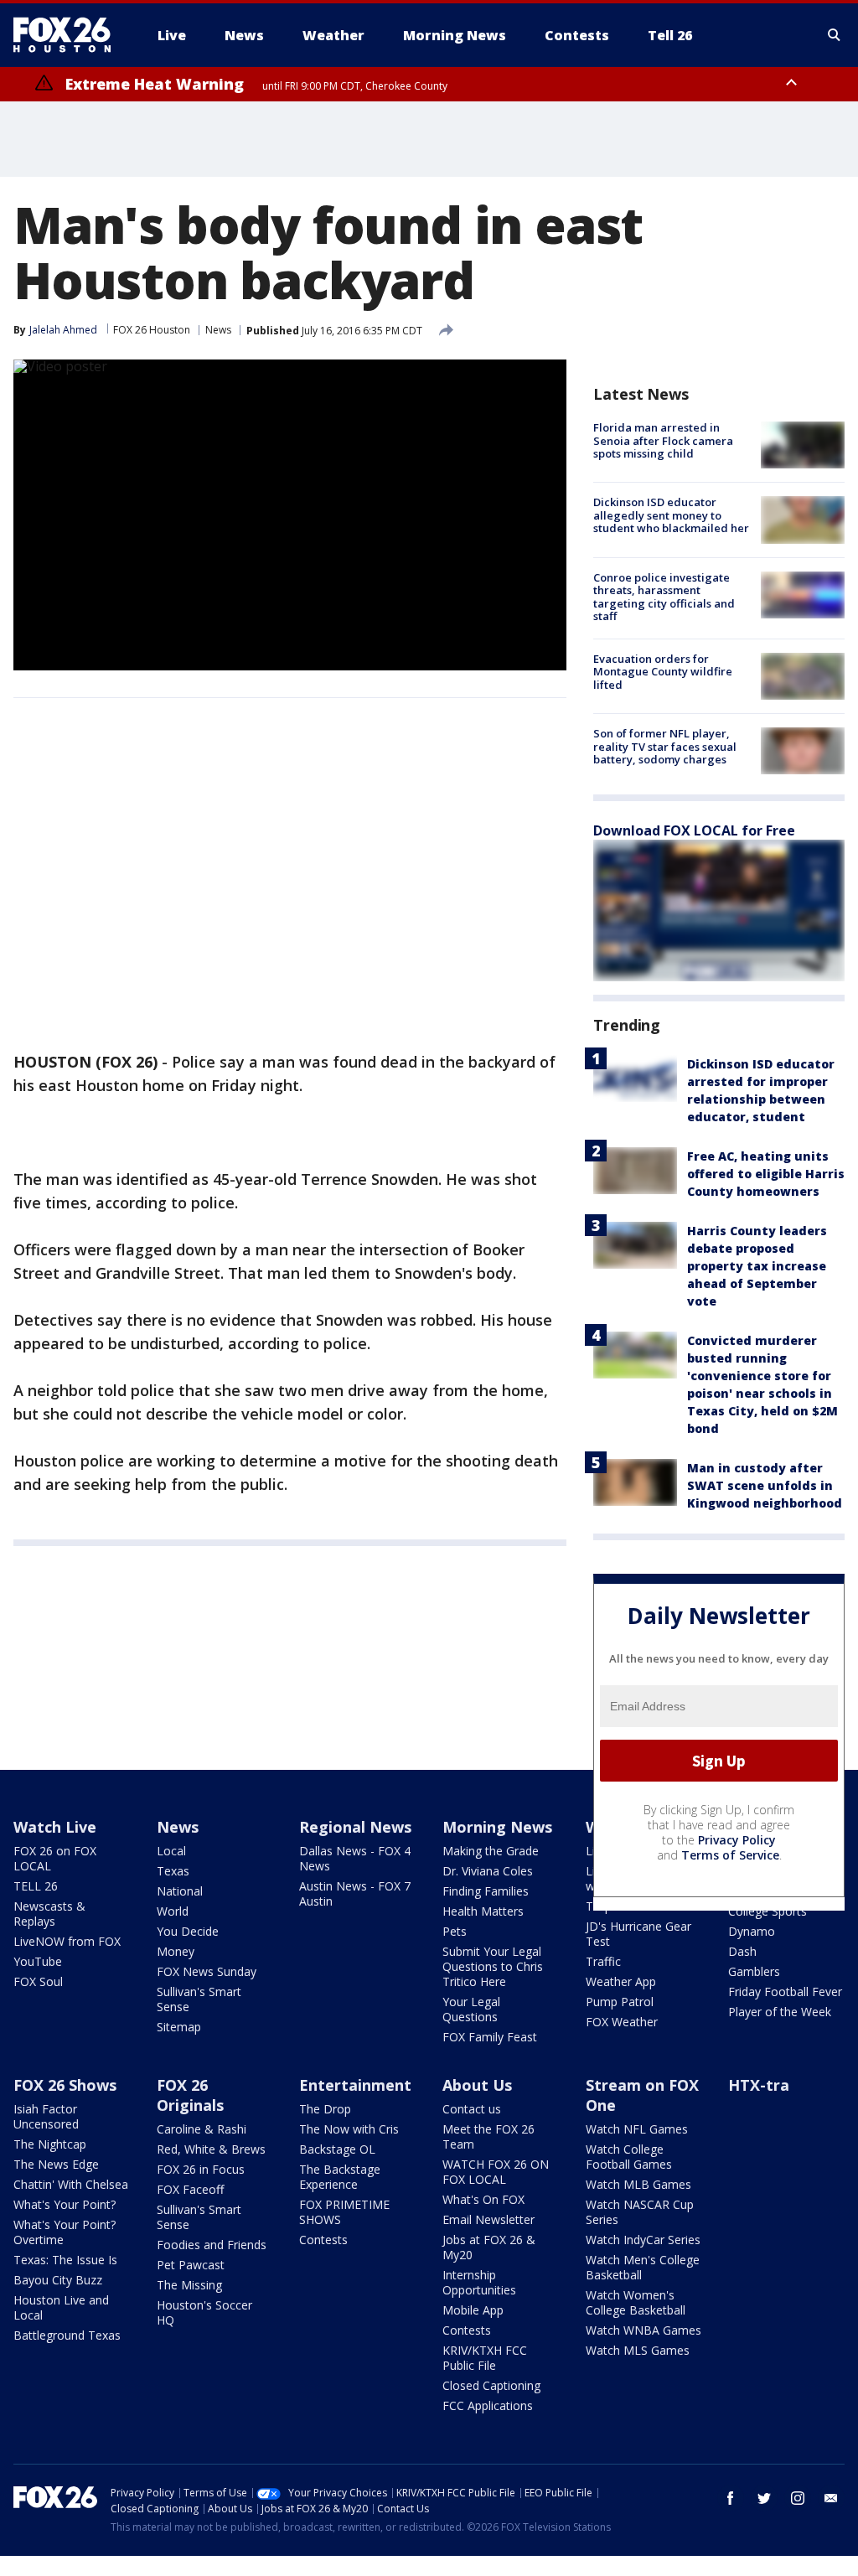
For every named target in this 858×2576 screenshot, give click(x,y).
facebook (731, 2498)
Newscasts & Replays (49, 1914)
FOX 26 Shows (65, 2085)
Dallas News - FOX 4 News (355, 1858)
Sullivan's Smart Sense (199, 1999)
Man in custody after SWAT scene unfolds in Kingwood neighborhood (765, 1485)
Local (171, 1851)
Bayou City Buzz (58, 2280)
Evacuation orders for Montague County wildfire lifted (663, 672)
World (173, 1911)
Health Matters (483, 1911)
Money (176, 1951)
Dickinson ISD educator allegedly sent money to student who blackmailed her (671, 515)
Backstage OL (337, 2149)
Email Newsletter (488, 2219)
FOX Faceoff (190, 2189)
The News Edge (56, 2164)
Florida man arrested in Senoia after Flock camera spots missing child (663, 440)
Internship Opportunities (479, 2282)
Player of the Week (780, 2012)
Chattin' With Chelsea (71, 2184)
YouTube (38, 1961)
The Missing (189, 2285)
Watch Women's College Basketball (636, 2302)
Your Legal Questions (471, 2009)
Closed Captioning (491, 2385)
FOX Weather (622, 2022)
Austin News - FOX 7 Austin (355, 1893)
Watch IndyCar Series (643, 2240)
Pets (455, 1931)
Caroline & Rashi (202, 2129)
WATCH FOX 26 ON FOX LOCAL (496, 2172)
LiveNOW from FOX (67, 1941)
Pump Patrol (620, 2002)
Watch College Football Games (629, 2157)
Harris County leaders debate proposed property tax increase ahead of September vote (757, 1266)
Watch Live (55, 1827)
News (218, 330)
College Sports (768, 1911)
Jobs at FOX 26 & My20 (489, 2247)
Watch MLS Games (638, 2350)
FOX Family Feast (490, 2037)
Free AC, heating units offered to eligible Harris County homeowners (766, 1174)
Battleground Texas (67, 2335)
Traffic (603, 1961)
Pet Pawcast (191, 2265)
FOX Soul (38, 1981)
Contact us (472, 2109)
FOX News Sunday (207, 1971)
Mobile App (473, 2310)
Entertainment (355, 2085)
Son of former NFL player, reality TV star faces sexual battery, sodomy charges (665, 746)
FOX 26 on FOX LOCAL (55, 1858)
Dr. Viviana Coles (488, 1871)
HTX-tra (759, 2085)
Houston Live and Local (61, 2307)
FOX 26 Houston (152, 330)
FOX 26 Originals (190, 2095)
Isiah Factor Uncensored (46, 2116)
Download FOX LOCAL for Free (694, 830)
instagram (798, 2498)
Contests (323, 2240)
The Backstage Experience (340, 2177)
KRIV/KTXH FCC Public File (485, 2358)
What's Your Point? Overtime (65, 2232)
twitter (764, 2498)
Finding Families (486, 1891)
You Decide (188, 1931)
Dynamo (752, 1931)
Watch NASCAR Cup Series (640, 2212)
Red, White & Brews (211, 2149)
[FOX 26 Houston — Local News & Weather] (69, 35)
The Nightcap (50, 2144)
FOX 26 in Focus (201, 2169)
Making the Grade (491, 1851)
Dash (742, 1951)
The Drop (325, 2109)
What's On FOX (483, 2199)
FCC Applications (488, 2405)
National (180, 1891)
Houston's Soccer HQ (204, 2312)
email (831, 2498)
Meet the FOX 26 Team (488, 2136)
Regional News (355, 1827)
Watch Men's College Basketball (643, 2267)
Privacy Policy (737, 1840)
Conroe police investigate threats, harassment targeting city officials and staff (664, 597)
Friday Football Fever (785, 1991)
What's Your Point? (65, 2204)
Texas (173, 1871)
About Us (477, 2085)
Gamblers (754, 1971)
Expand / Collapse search (835, 35)
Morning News (497, 1827)
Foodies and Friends (212, 2245)
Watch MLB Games (638, 2184)
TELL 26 (36, 1886)
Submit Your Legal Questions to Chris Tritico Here (493, 1966)
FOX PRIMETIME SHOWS (344, 2212)
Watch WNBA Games (643, 2330)
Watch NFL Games (637, 2129)
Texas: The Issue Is (65, 2260)
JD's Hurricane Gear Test (638, 1934)
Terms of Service (730, 1855)
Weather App (621, 1981)
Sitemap (179, 2027)
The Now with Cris (349, 2129)
